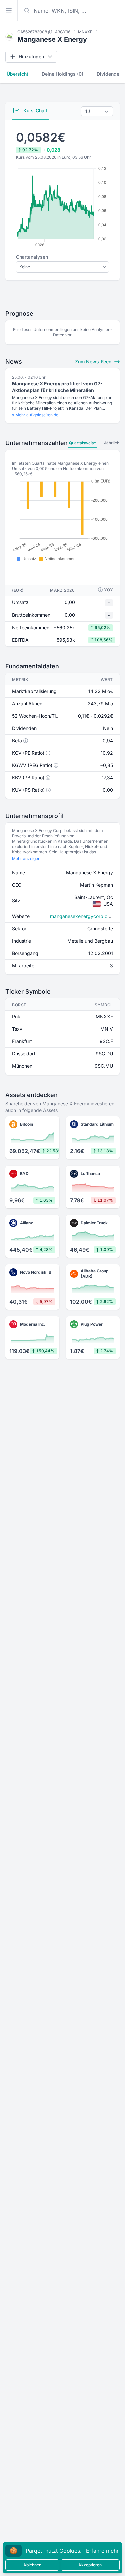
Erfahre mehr (102, 2551)
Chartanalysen (32, 257)
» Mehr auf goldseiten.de (35, 415)
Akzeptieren (90, 2565)
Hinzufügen (31, 57)
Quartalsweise (82, 443)
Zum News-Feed (94, 361)
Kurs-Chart (35, 111)
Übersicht (17, 74)
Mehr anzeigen (26, 858)
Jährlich (112, 443)
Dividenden (109, 74)
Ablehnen (32, 2565)
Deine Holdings (62, 74)
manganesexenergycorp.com (82, 916)
